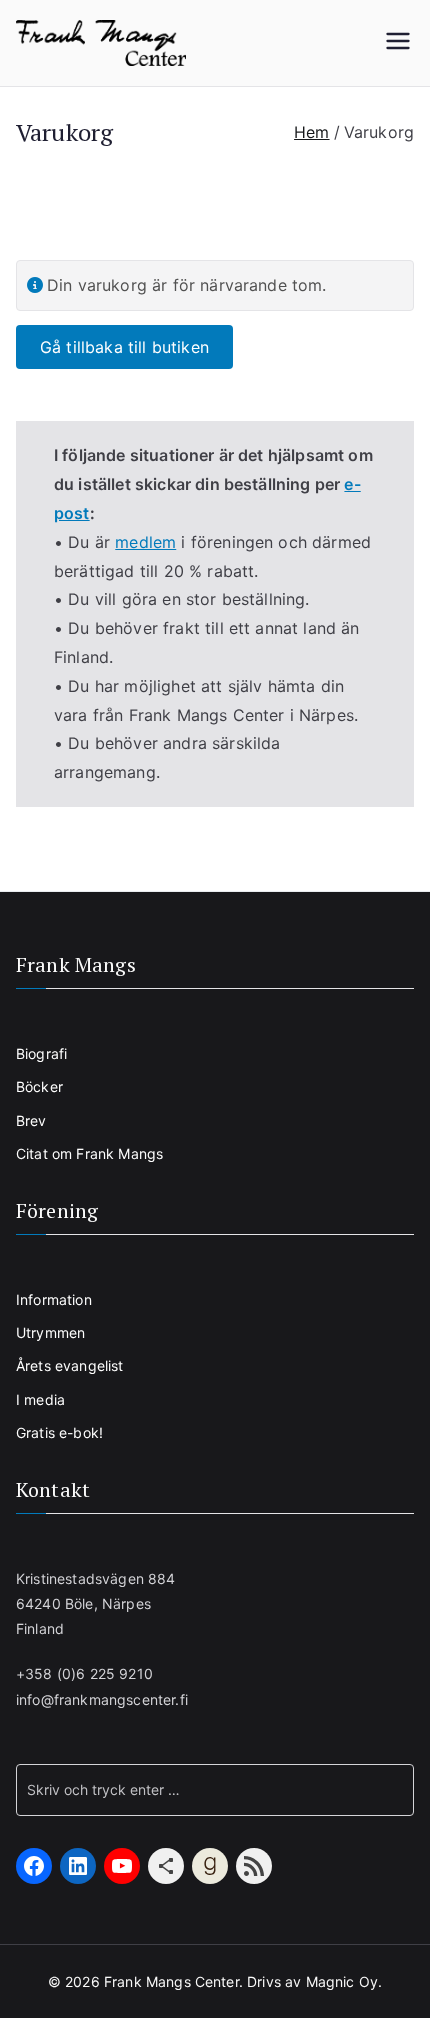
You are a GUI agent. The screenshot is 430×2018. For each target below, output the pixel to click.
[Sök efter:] (215, 1790)
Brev (31, 1120)
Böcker (39, 1086)
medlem (145, 542)
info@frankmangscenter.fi (102, 1699)
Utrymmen (50, 1332)
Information (54, 1299)
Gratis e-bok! (59, 1432)
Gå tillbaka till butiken (124, 347)
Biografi (41, 1053)
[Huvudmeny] (398, 43)
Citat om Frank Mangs (89, 1153)
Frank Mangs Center (171, 1981)
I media (40, 1399)
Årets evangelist (70, 1365)
